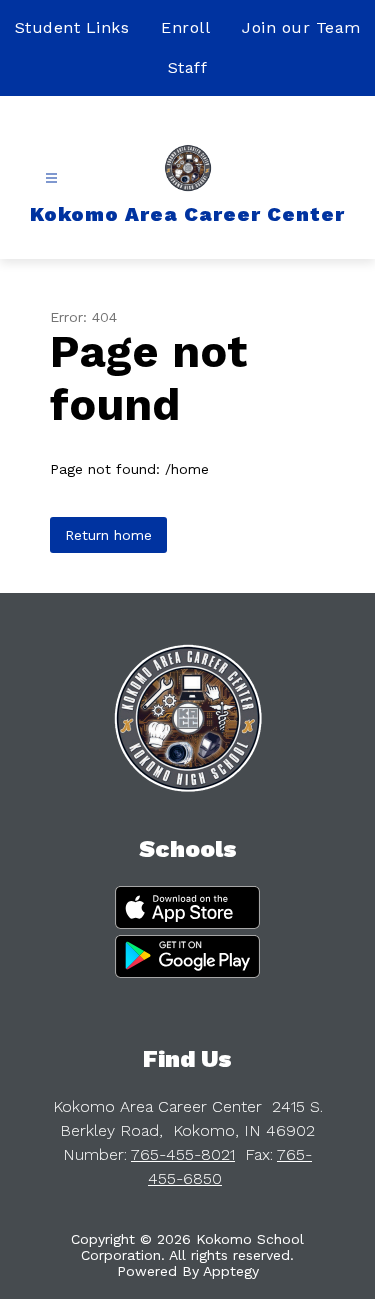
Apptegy (231, 1271)
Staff (188, 67)
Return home (108, 535)
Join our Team (301, 27)
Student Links (72, 27)
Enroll (185, 27)
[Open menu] (51, 178)
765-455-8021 (183, 1154)
